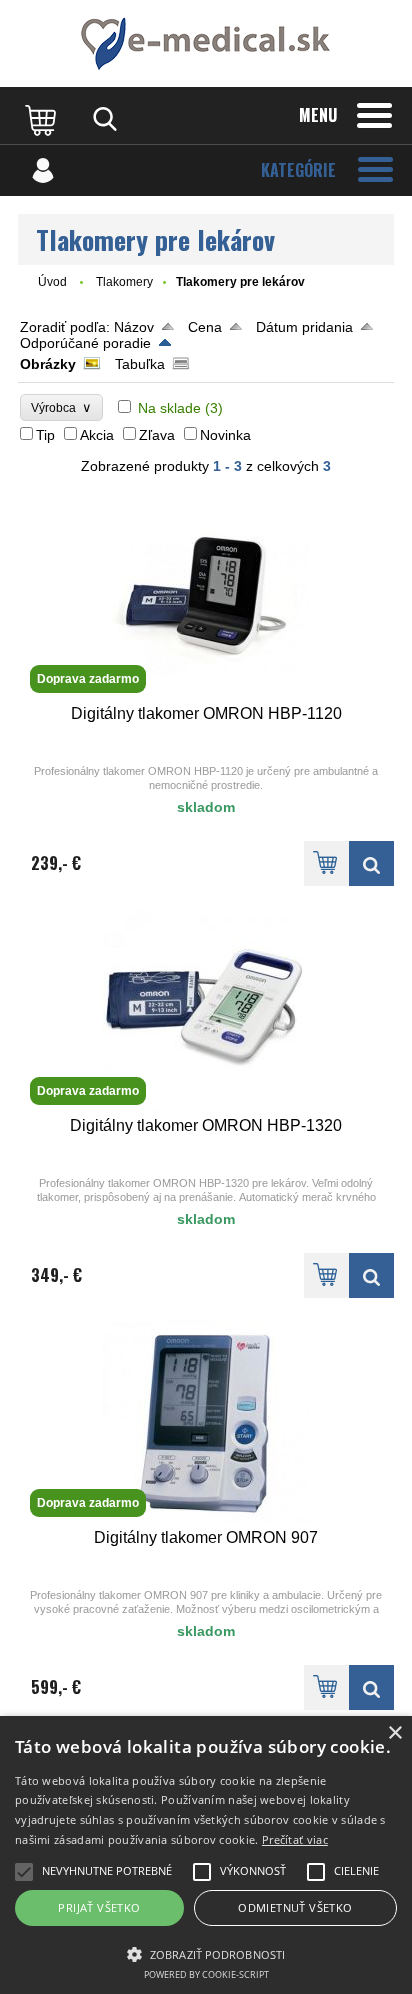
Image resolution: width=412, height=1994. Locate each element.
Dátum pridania (304, 327)
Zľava (157, 435)
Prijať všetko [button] (99, 1907)
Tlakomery (124, 282)
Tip (45, 435)
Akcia (97, 435)
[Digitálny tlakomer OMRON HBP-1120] (371, 863)
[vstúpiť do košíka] (43, 119)
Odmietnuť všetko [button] (295, 1907)
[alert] (206, 1855)
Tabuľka (140, 364)
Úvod (52, 282)
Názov (134, 327)
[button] (206, 1953)
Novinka (225, 435)
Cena (205, 327)
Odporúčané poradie (85, 343)
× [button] (394, 1733)
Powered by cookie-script (206, 1974)
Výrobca (61, 407)
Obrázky (48, 364)
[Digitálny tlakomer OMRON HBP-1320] (371, 1275)
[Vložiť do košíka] (326, 863)
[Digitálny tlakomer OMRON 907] (371, 1687)
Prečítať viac (295, 1839)
